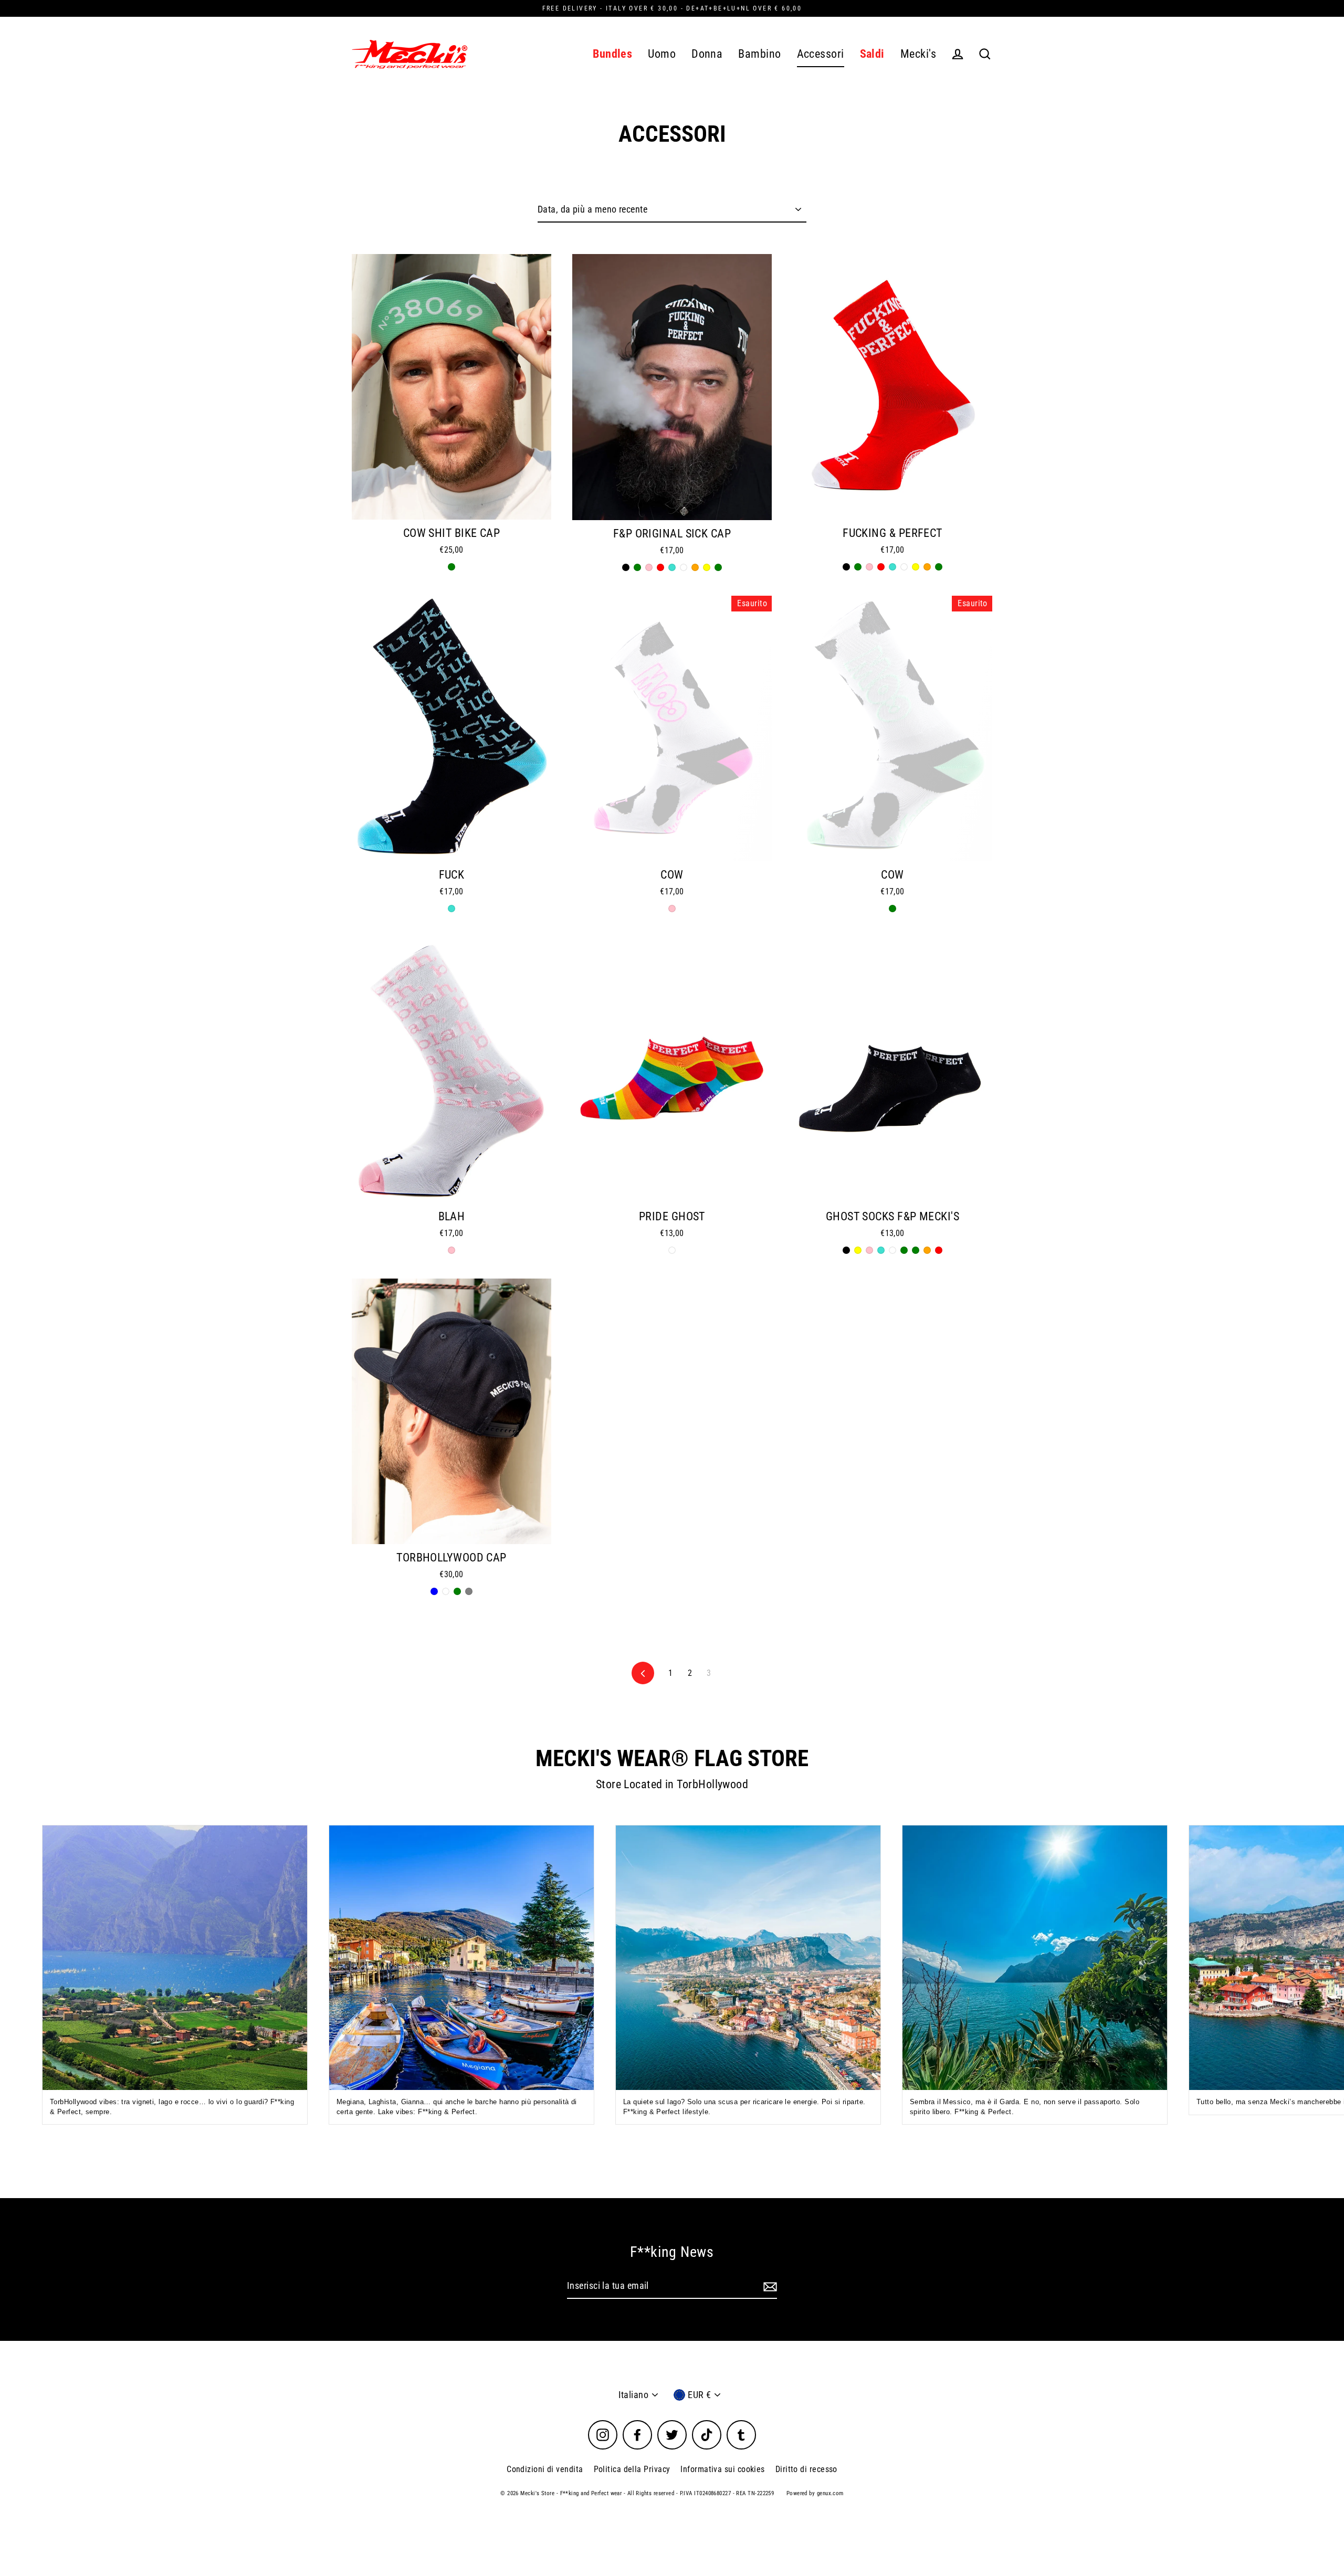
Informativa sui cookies (722, 2469)
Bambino (759, 54)
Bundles (612, 54)
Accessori (821, 54)
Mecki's (918, 54)
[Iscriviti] (769, 2287)
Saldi (872, 54)
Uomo (662, 54)
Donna (707, 54)
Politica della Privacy (632, 2469)
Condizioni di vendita (545, 2469)
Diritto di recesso (806, 2469)
